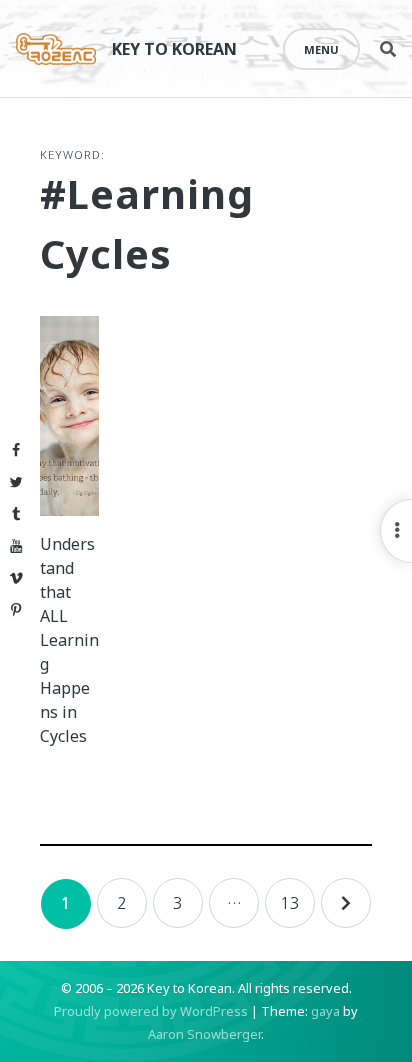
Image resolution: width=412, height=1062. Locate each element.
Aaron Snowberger (204, 1034)
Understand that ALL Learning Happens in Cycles (69, 640)
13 (290, 903)
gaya (325, 1011)
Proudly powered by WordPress (151, 1011)
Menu (321, 49)
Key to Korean (174, 49)
